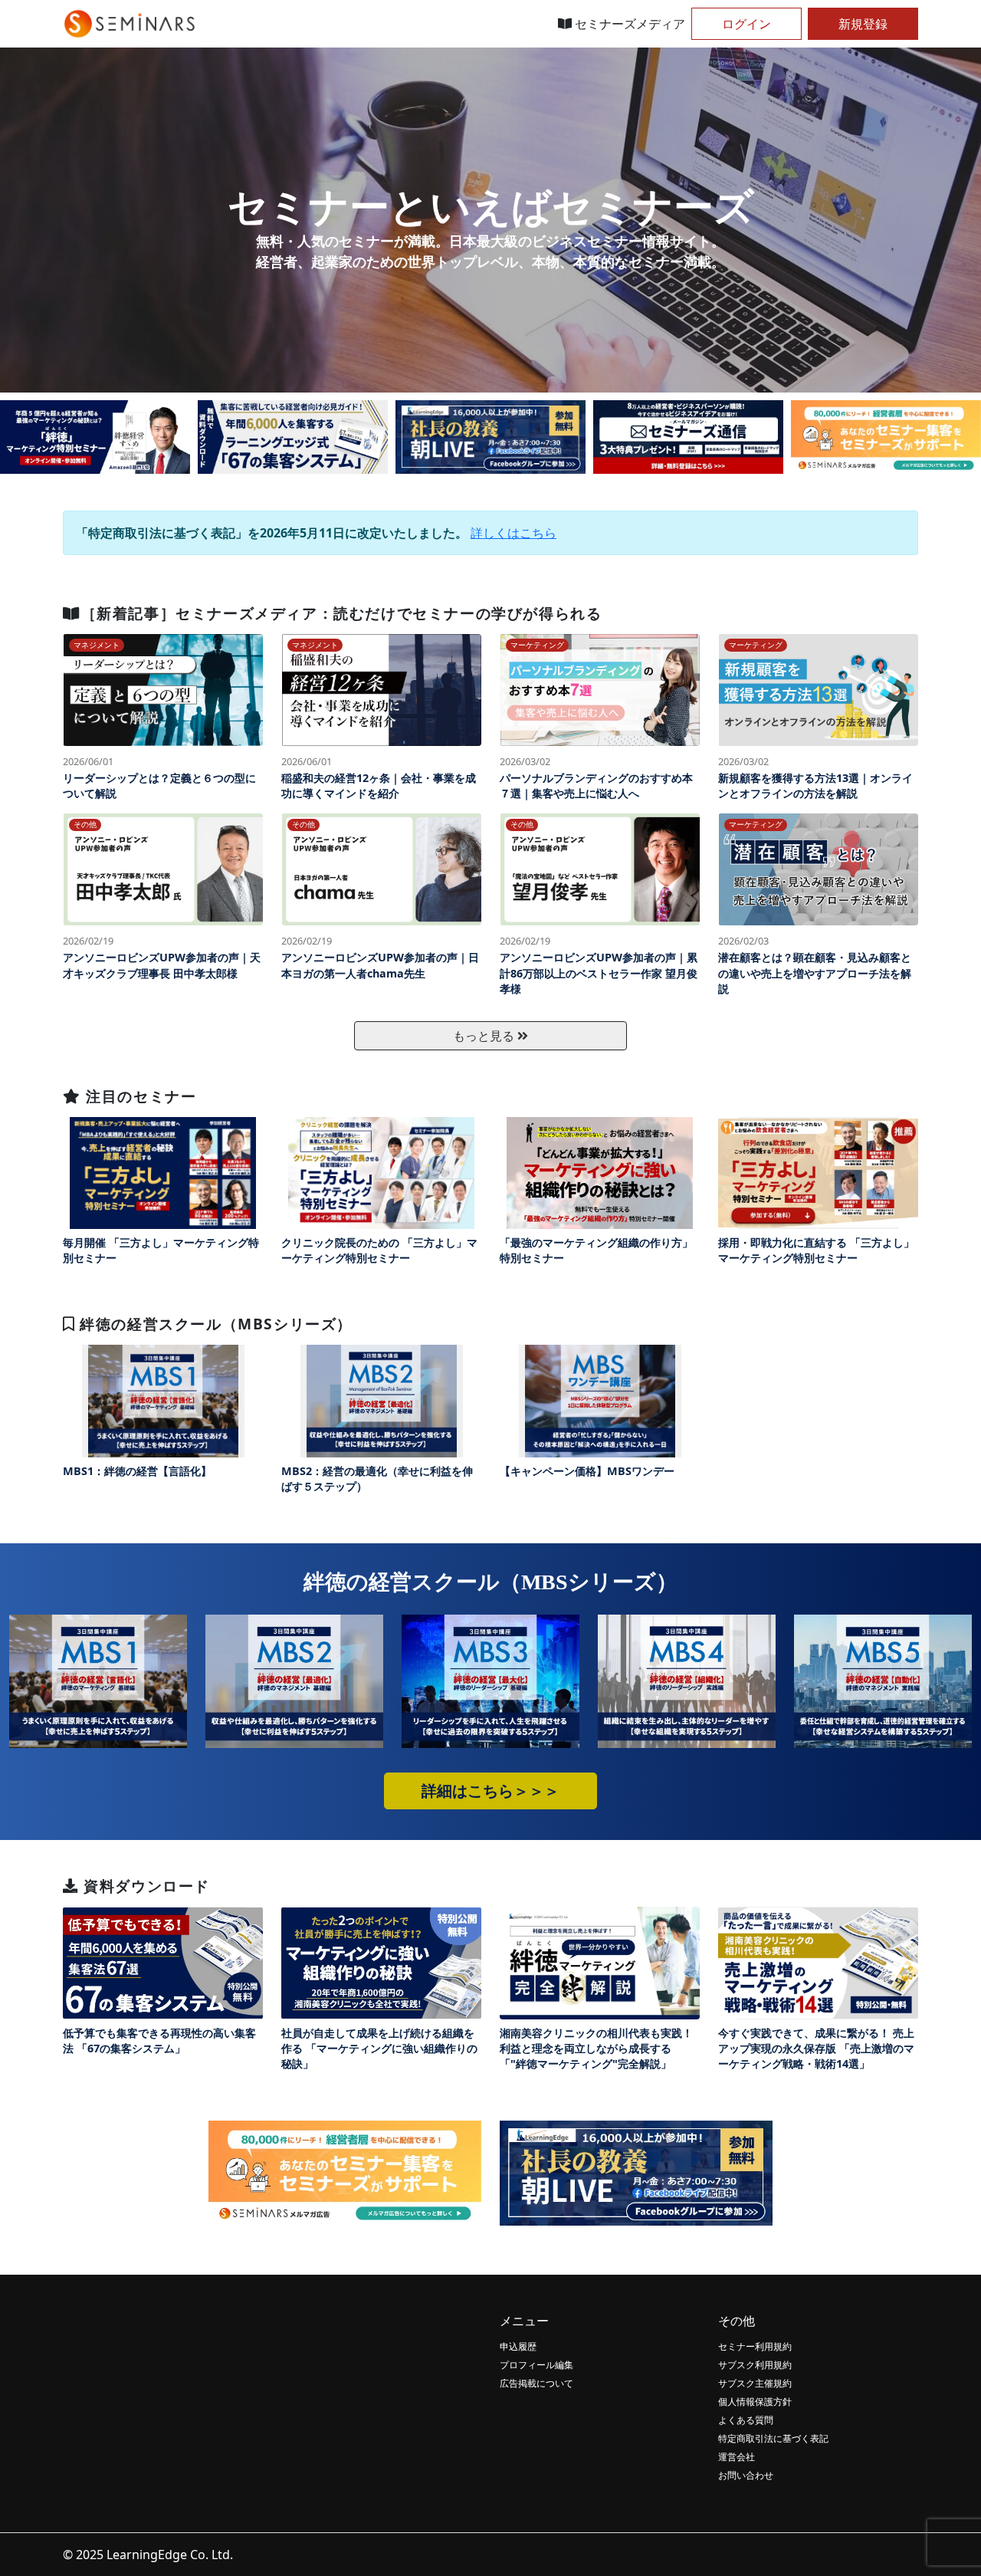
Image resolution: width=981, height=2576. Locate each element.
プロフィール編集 (536, 2365)
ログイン (746, 24)
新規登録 (863, 24)
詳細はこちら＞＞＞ (490, 1791)
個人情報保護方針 (755, 2402)
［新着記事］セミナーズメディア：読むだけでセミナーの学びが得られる (341, 613)
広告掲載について (536, 2383)
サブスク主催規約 (755, 2383)
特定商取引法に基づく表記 (773, 2438)
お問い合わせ (746, 2475)
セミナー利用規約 (755, 2346)
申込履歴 (518, 2346)
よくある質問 (746, 2420)
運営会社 (737, 2457)
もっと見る (485, 1036)
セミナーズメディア (628, 24)
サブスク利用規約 (755, 2365)
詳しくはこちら (513, 533)
